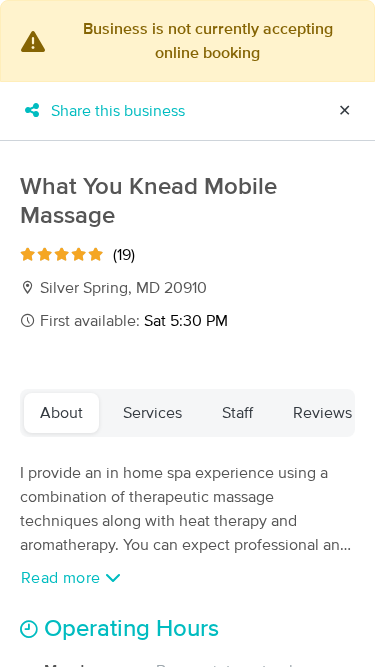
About (61, 413)
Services (152, 413)
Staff (237, 413)
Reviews (322, 413)
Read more (63, 578)
